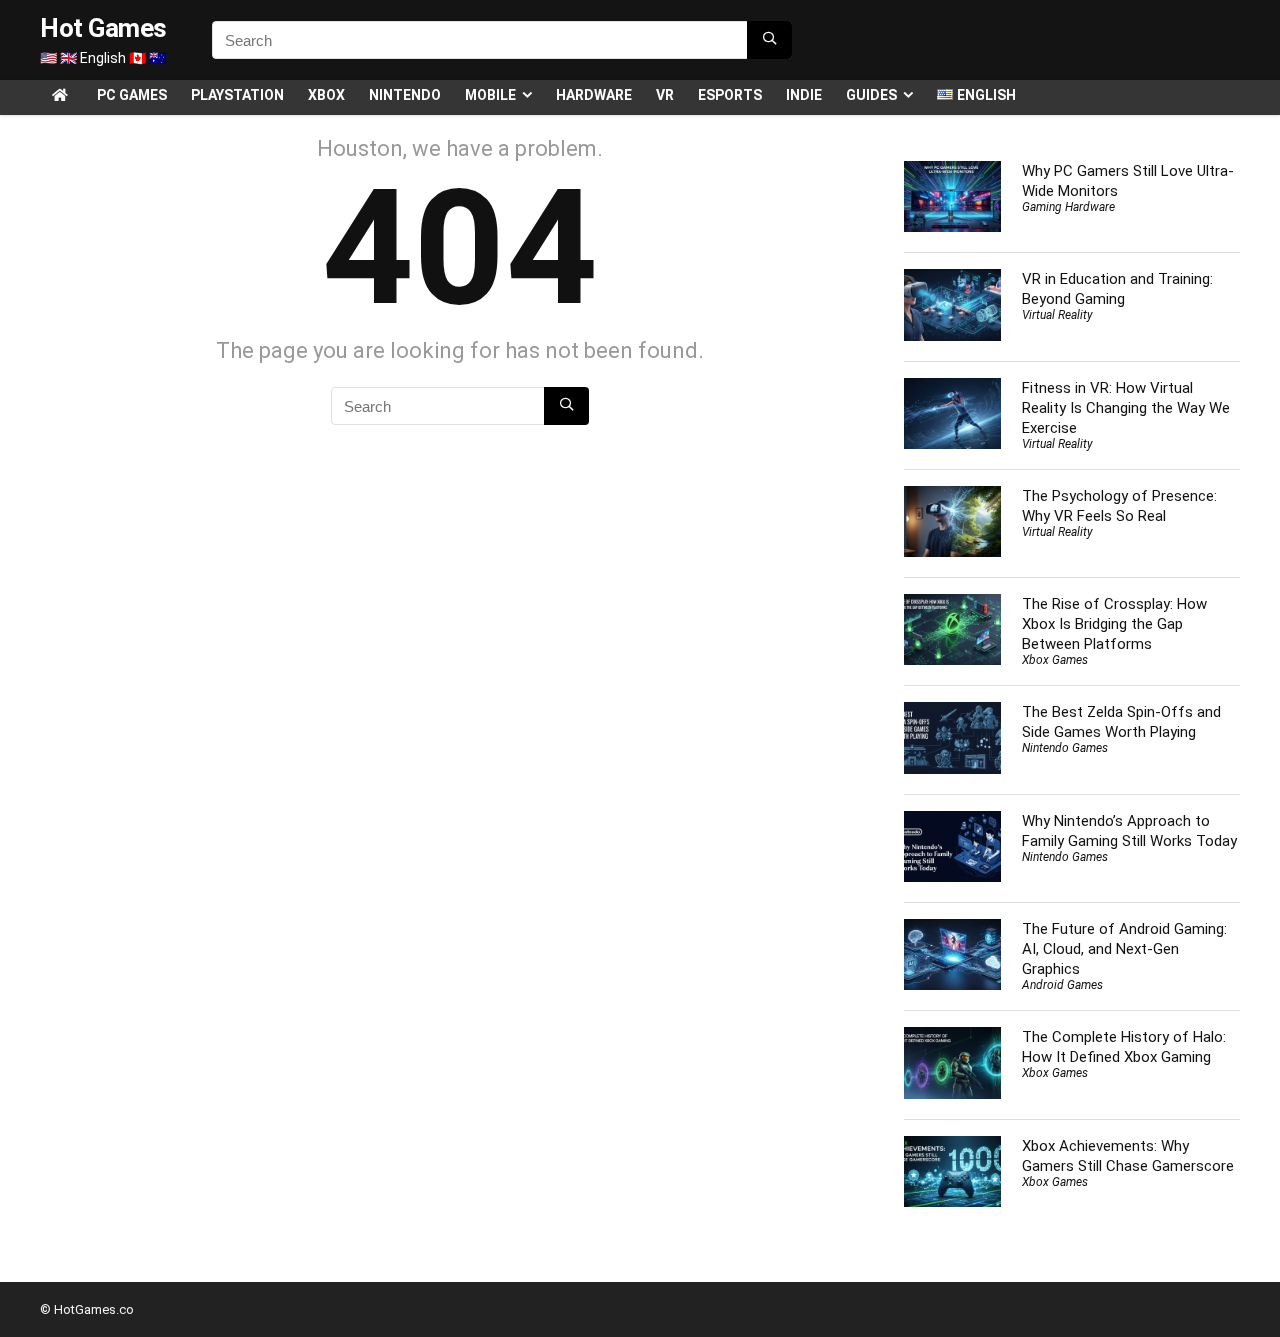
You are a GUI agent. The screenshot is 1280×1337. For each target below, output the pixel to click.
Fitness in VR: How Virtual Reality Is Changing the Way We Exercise (1126, 408)
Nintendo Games (1065, 748)
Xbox (326, 95)
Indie (804, 95)
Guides (871, 95)
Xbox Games (1055, 660)
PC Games (132, 95)
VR (665, 95)
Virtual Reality (1057, 315)
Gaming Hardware (1068, 207)
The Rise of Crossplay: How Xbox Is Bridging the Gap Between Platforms (1114, 624)
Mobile (490, 95)
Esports (730, 95)
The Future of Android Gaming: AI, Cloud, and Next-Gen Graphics (1124, 949)
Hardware (594, 95)
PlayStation (237, 95)
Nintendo (405, 95)
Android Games (1062, 985)
